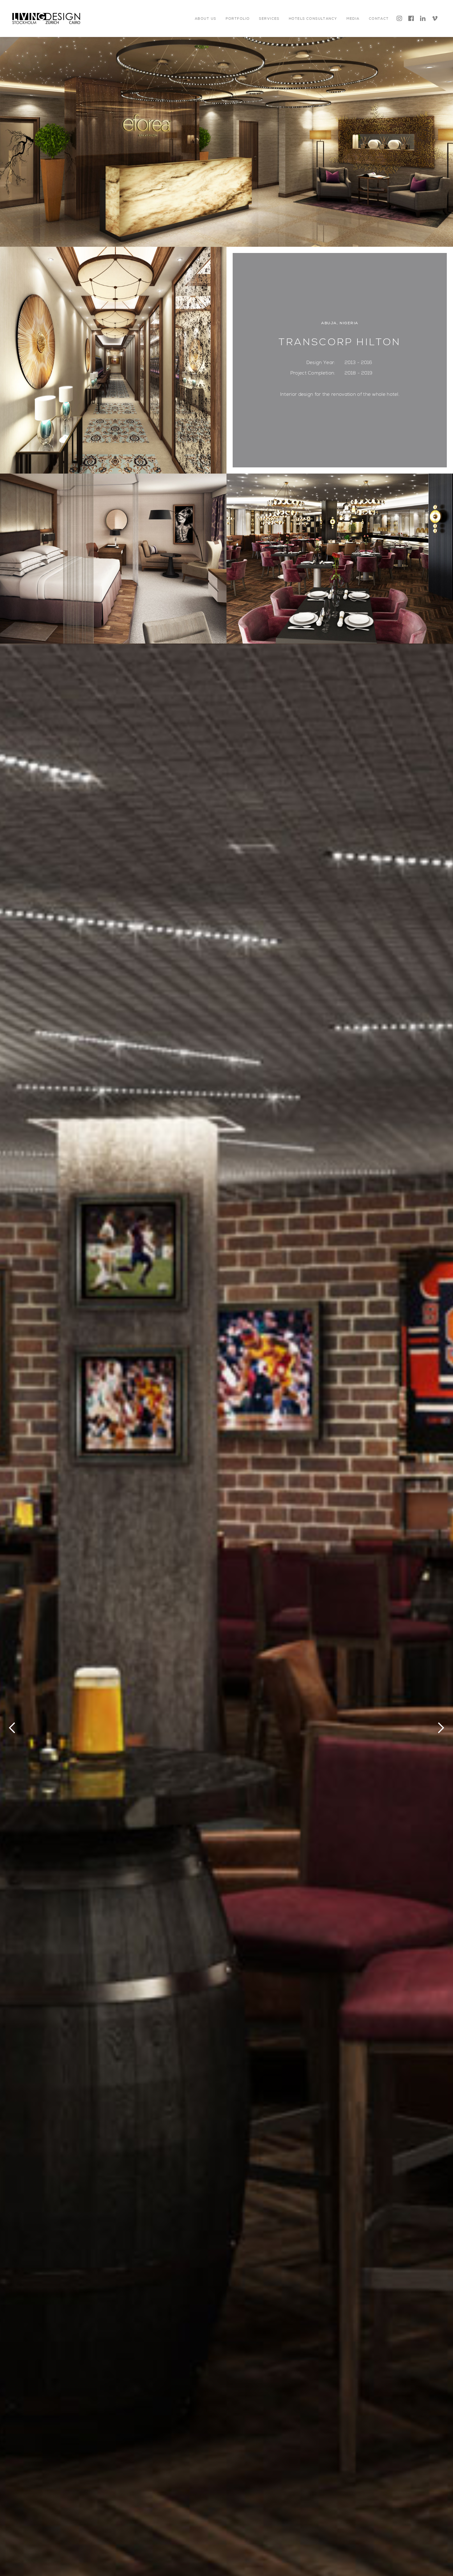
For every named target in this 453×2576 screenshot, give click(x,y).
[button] (205, 18)
